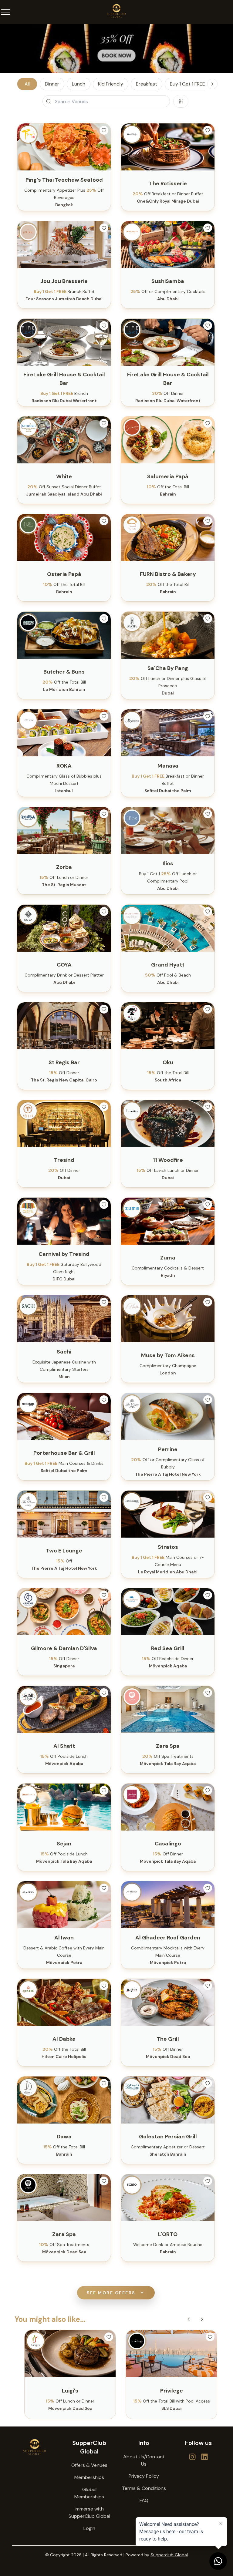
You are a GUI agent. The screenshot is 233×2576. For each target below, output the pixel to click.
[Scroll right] (212, 84)
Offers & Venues (89, 2465)
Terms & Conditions (144, 2488)
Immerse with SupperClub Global (89, 2512)
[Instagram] (204, 2457)
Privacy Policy (144, 2476)
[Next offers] (202, 2319)
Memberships (89, 2477)
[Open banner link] (116, 49)
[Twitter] (192, 2457)
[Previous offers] (189, 2319)
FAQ (144, 2500)
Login (89, 2528)
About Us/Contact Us (144, 2460)
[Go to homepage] (35, 2447)
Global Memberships (89, 2493)
